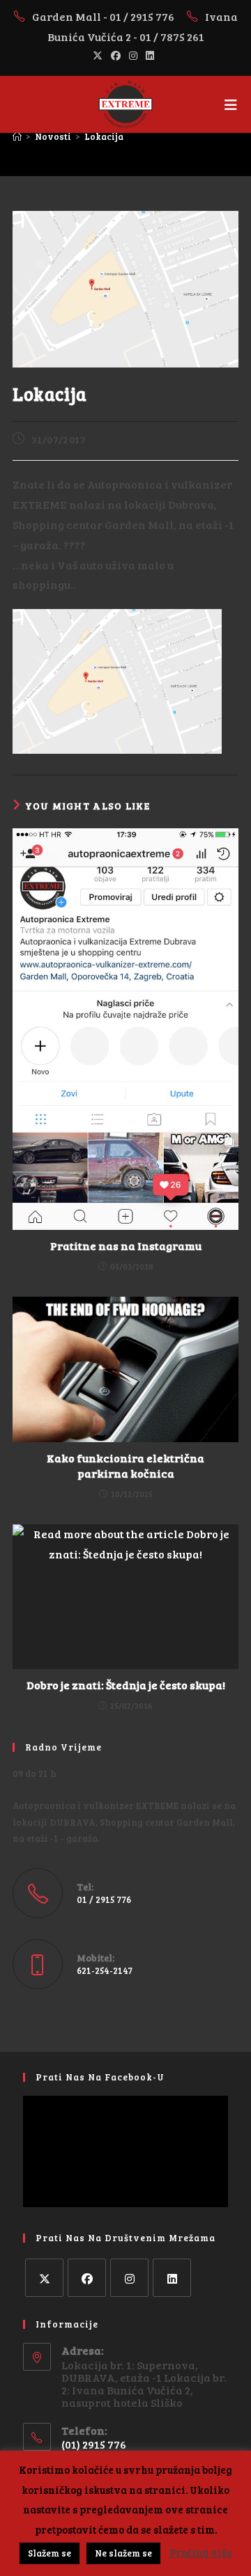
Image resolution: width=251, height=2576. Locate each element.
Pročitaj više (201, 2552)
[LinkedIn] (172, 2278)
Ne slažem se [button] (123, 2553)
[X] (44, 2278)
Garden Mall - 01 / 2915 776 (104, 16)
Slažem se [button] (50, 2553)
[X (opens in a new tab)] (100, 56)
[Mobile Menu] (231, 104)
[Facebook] (87, 2278)
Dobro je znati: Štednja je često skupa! (126, 1685)
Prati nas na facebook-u (100, 2077)
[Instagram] (129, 2278)
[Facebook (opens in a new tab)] (116, 56)
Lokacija (104, 136)
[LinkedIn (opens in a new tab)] (150, 56)
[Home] (17, 136)
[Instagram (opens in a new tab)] (133, 56)
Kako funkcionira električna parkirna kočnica (125, 1465)
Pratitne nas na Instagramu (126, 1246)
